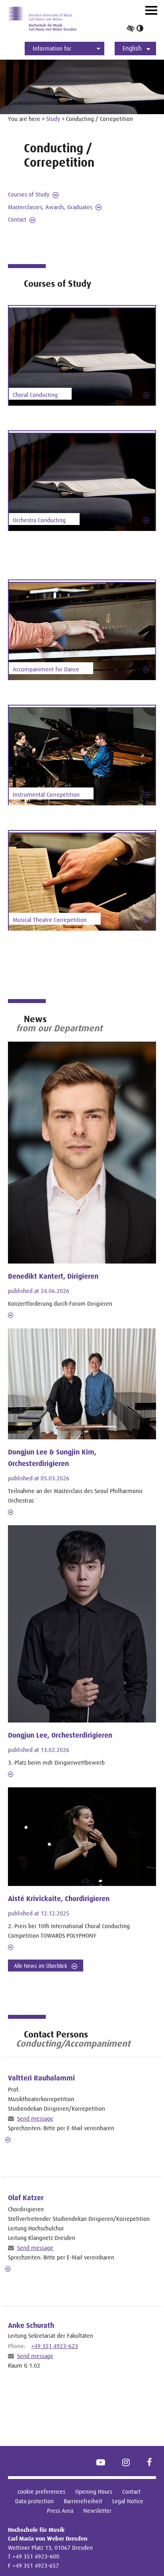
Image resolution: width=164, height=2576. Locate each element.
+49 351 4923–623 (55, 2346)
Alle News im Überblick (41, 1966)
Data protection (34, 2501)
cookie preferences (41, 2491)
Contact (17, 219)
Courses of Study (29, 194)
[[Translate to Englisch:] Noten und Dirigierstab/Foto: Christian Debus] (82, 357)
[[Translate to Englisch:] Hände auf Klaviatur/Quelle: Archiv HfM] (82, 632)
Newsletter (97, 2511)
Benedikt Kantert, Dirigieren (53, 1276)
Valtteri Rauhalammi (41, 2078)
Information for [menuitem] (52, 48)
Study (53, 119)
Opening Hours (94, 2491)
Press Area (60, 2511)
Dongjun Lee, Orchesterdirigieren (60, 1735)
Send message (35, 2118)
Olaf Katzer (26, 2198)
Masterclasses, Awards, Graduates (50, 207)
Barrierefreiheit (83, 2501)
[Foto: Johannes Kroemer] (82, 882)
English (132, 48)
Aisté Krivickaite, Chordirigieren (59, 1899)
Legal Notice (128, 2501)
